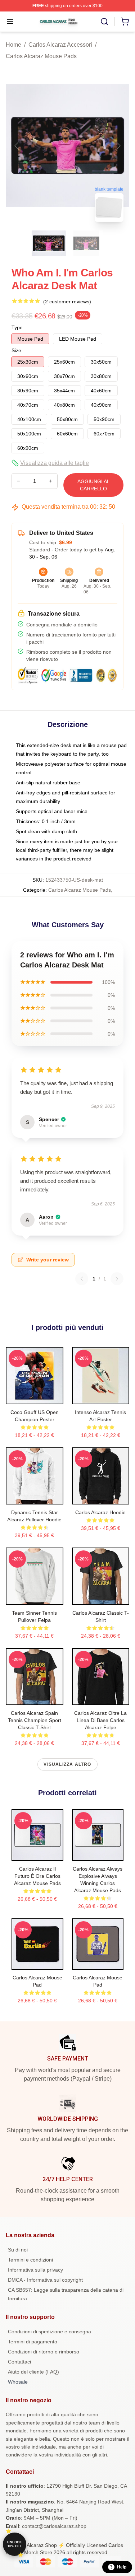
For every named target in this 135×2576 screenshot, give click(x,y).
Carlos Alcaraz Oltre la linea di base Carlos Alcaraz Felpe (100, 1720)
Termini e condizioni (30, 2260)
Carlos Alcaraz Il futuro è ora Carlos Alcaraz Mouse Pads (37, 1876)
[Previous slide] (17, 146)
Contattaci (19, 2362)
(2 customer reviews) (67, 302)
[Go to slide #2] (86, 243)
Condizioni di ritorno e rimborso (44, 2352)
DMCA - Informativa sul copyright (45, 2280)
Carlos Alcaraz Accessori (60, 45)
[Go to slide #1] (49, 243)
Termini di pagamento (33, 2342)
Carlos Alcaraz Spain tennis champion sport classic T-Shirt (35, 1720)
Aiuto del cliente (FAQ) (33, 2372)
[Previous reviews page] (82, 1279)
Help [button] (122, 2567)
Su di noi (18, 2250)
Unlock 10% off (15, 2544)
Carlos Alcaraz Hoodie (100, 1512)
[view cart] (125, 22)
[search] (104, 22)
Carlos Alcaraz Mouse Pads (41, 56)
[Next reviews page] (117, 1279)
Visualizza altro (67, 1764)
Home (13, 45)
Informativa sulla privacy (35, 2270)
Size (16, 350)
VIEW (34, 1397)
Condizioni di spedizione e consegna (49, 2332)
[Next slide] (118, 146)
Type (17, 327)
